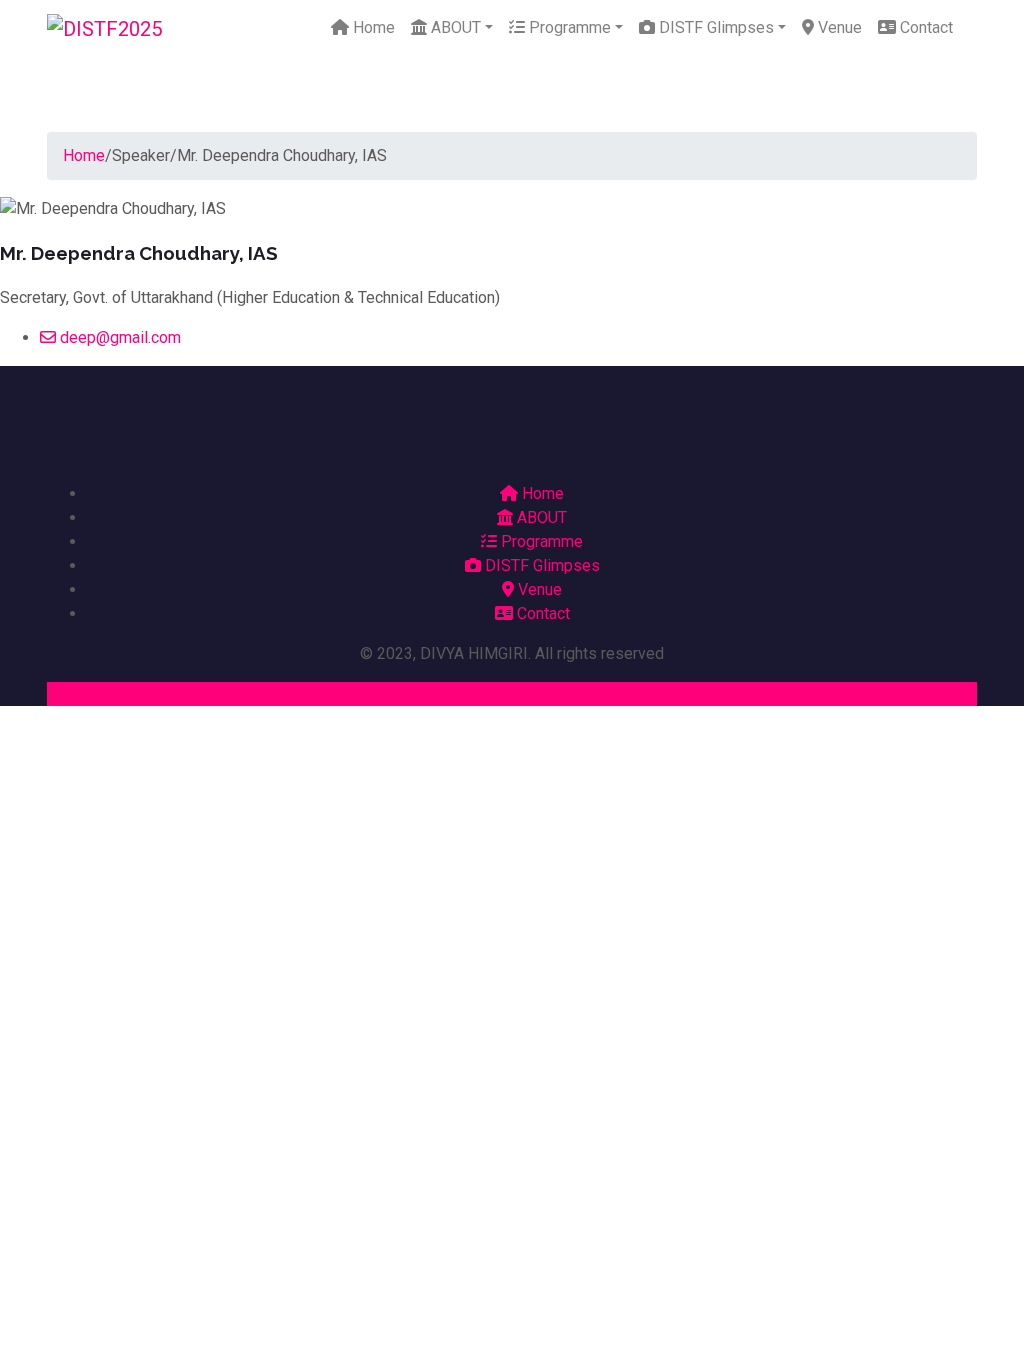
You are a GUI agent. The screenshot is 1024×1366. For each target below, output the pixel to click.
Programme (568, 27)
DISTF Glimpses (714, 27)
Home (372, 27)
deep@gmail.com (118, 337)
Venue (838, 27)
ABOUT (454, 27)
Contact (924, 27)
